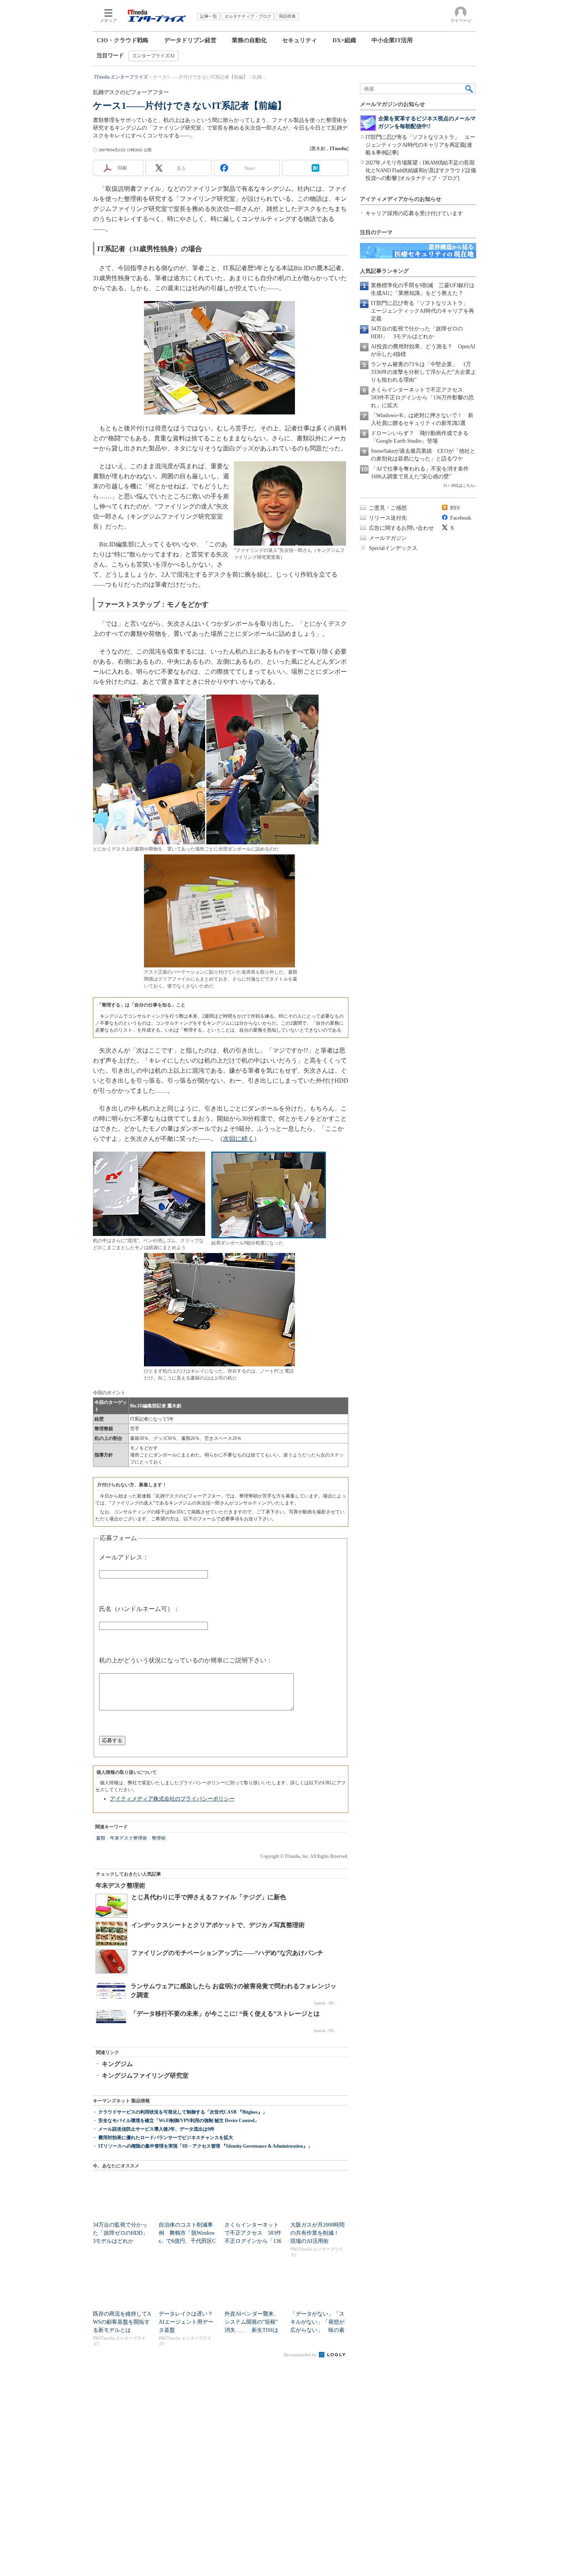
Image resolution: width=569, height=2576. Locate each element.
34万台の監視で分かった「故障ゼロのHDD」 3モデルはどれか (123, 2233)
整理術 (159, 1838)
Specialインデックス (393, 548)
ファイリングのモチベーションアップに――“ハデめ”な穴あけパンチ (227, 1953)
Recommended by (301, 2355)
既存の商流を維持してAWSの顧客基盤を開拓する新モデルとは (122, 2322)
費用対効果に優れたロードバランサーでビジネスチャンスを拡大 (166, 2138)
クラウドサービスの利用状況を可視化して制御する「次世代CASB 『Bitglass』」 (183, 2112)
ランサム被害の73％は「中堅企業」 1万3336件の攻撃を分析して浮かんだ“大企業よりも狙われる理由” (423, 372)
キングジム (117, 2064)
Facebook (461, 518)
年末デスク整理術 (129, 1838)
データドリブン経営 (190, 40)
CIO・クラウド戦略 (123, 40)
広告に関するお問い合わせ (401, 528)
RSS (455, 508)
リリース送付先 (388, 518)
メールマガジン (388, 538)
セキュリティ (300, 40)
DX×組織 (344, 40)
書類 (101, 1838)
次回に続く (238, 1139)
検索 (470, 89)
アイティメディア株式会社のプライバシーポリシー (172, 1799)
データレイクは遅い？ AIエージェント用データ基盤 (189, 2322)
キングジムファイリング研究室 (145, 2075)
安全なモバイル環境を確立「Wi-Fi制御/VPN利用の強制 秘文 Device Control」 (179, 2121)
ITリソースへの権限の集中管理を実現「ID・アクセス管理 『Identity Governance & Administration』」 (205, 2146)
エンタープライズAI (153, 56)
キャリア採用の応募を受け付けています (414, 213)
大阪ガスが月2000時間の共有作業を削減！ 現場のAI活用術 (317, 2233)
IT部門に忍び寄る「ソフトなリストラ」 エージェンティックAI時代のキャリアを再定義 (422, 311)
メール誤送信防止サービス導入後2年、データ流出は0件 (156, 2129)
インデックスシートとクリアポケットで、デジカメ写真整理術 (218, 1925)
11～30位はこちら (459, 485)
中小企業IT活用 (392, 40)
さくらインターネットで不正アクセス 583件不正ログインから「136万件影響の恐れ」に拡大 (422, 398)
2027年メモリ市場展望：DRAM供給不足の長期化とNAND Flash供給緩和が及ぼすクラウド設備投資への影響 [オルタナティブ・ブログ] (421, 170)
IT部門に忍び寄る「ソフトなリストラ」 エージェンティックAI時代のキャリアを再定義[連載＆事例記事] (420, 145)
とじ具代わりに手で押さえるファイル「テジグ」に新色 (209, 1897)
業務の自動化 (249, 40)
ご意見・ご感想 (388, 508)
